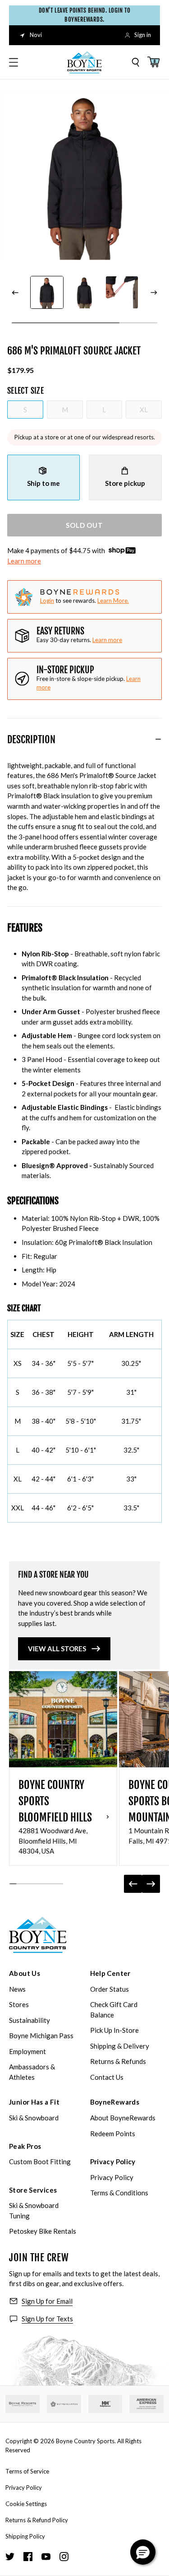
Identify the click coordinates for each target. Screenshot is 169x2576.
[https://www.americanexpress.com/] (146, 2404)
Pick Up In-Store (114, 2030)
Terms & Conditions (119, 2193)
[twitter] (10, 2557)
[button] (143, 2552)
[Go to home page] (38, 1935)
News (17, 1989)
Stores (19, 2004)
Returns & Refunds (118, 2061)
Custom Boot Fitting (40, 2161)
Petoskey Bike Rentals (43, 2231)
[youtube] (46, 2557)
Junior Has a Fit (34, 2102)
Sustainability (30, 2020)
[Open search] (136, 62)
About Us (25, 1973)
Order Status (110, 1989)
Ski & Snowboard (34, 2118)
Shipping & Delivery (120, 2046)
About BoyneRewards (123, 2118)
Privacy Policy (113, 2161)
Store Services (33, 2190)
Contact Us (107, 2077)
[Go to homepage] (85, 62)
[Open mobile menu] (14, 62)
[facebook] (28, 2557)
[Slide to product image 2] (84, 292)
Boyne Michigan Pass (41, 2036)
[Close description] (158, 739)
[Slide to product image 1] (47, 292)
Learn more (24, 561)
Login (47, 601)
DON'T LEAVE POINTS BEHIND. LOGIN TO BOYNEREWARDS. (84, 15)
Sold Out (84, 525)
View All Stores (57, 1649)
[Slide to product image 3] (122, 292)
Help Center (110, 1973)
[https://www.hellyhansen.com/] (105, 2404)
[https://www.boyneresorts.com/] (23, 2404)
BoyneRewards (115, 2102)
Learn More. (113, 601)
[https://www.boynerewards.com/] (64, 2404)
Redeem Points (113, 2133)
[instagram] (64, 2557)
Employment (27, 2051)
